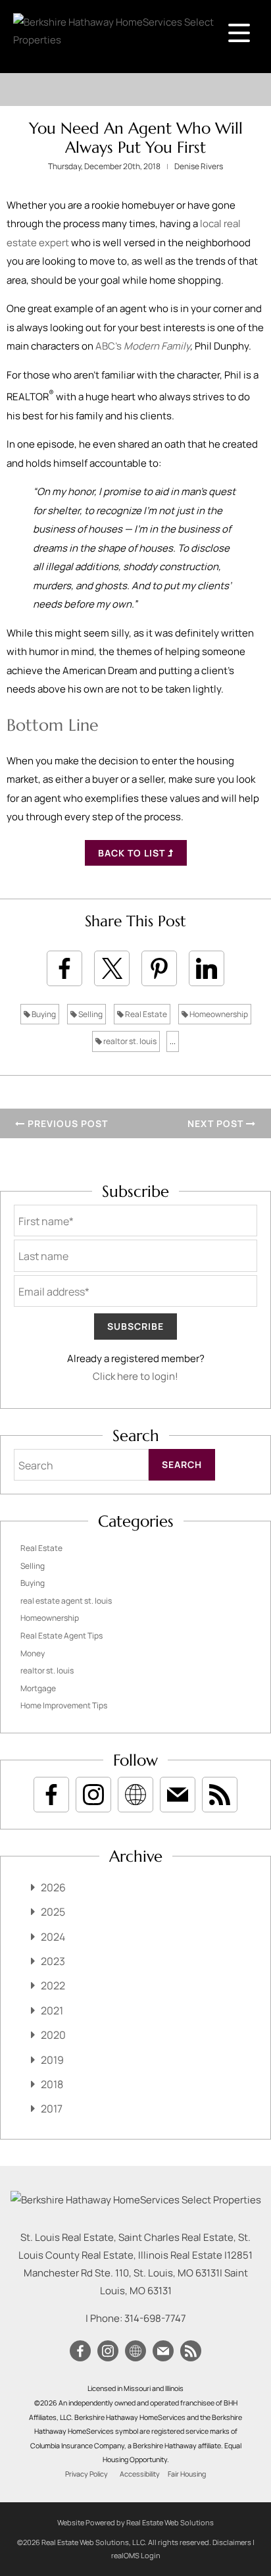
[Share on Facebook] (64, 968)
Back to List (133, 853)
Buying (43, 1014)
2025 (53, 1912)
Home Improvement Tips (64, 1705)
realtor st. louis (129, 1041)
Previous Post (66, 1123)
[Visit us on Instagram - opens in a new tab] (93, 1795)
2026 (53, 1887)
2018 (52, 2084)
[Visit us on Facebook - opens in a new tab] (51, 1795)
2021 (52, 2011)
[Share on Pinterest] (159, 968)
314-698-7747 (155, 2318)
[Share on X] (112, 968)
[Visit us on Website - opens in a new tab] (135, 1795)
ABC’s (143, 346)
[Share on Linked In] (207, 968)
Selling (90, 1014)
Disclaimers (232, 2542)
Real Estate (145, 1014)
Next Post (217, 1123)
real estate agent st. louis (66, 1601)
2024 (53, 1937)
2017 (52, 2109)
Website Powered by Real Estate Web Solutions (135, 2522)
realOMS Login (136, 2555)
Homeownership (218, 1014)
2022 (53, 1985)
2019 (52, 2060)
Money (33, 1653)
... (173, 1041)
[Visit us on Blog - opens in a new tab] (220, 1795)
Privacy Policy (86, 2474)
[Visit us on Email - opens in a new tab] (178, 1795)
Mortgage (38, 1688)
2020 (53, 2035)
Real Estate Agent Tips (62, 1636)
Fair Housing (187, 2474)
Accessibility (140, 2474)
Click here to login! (135, 1376)
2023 (53, 1961)
